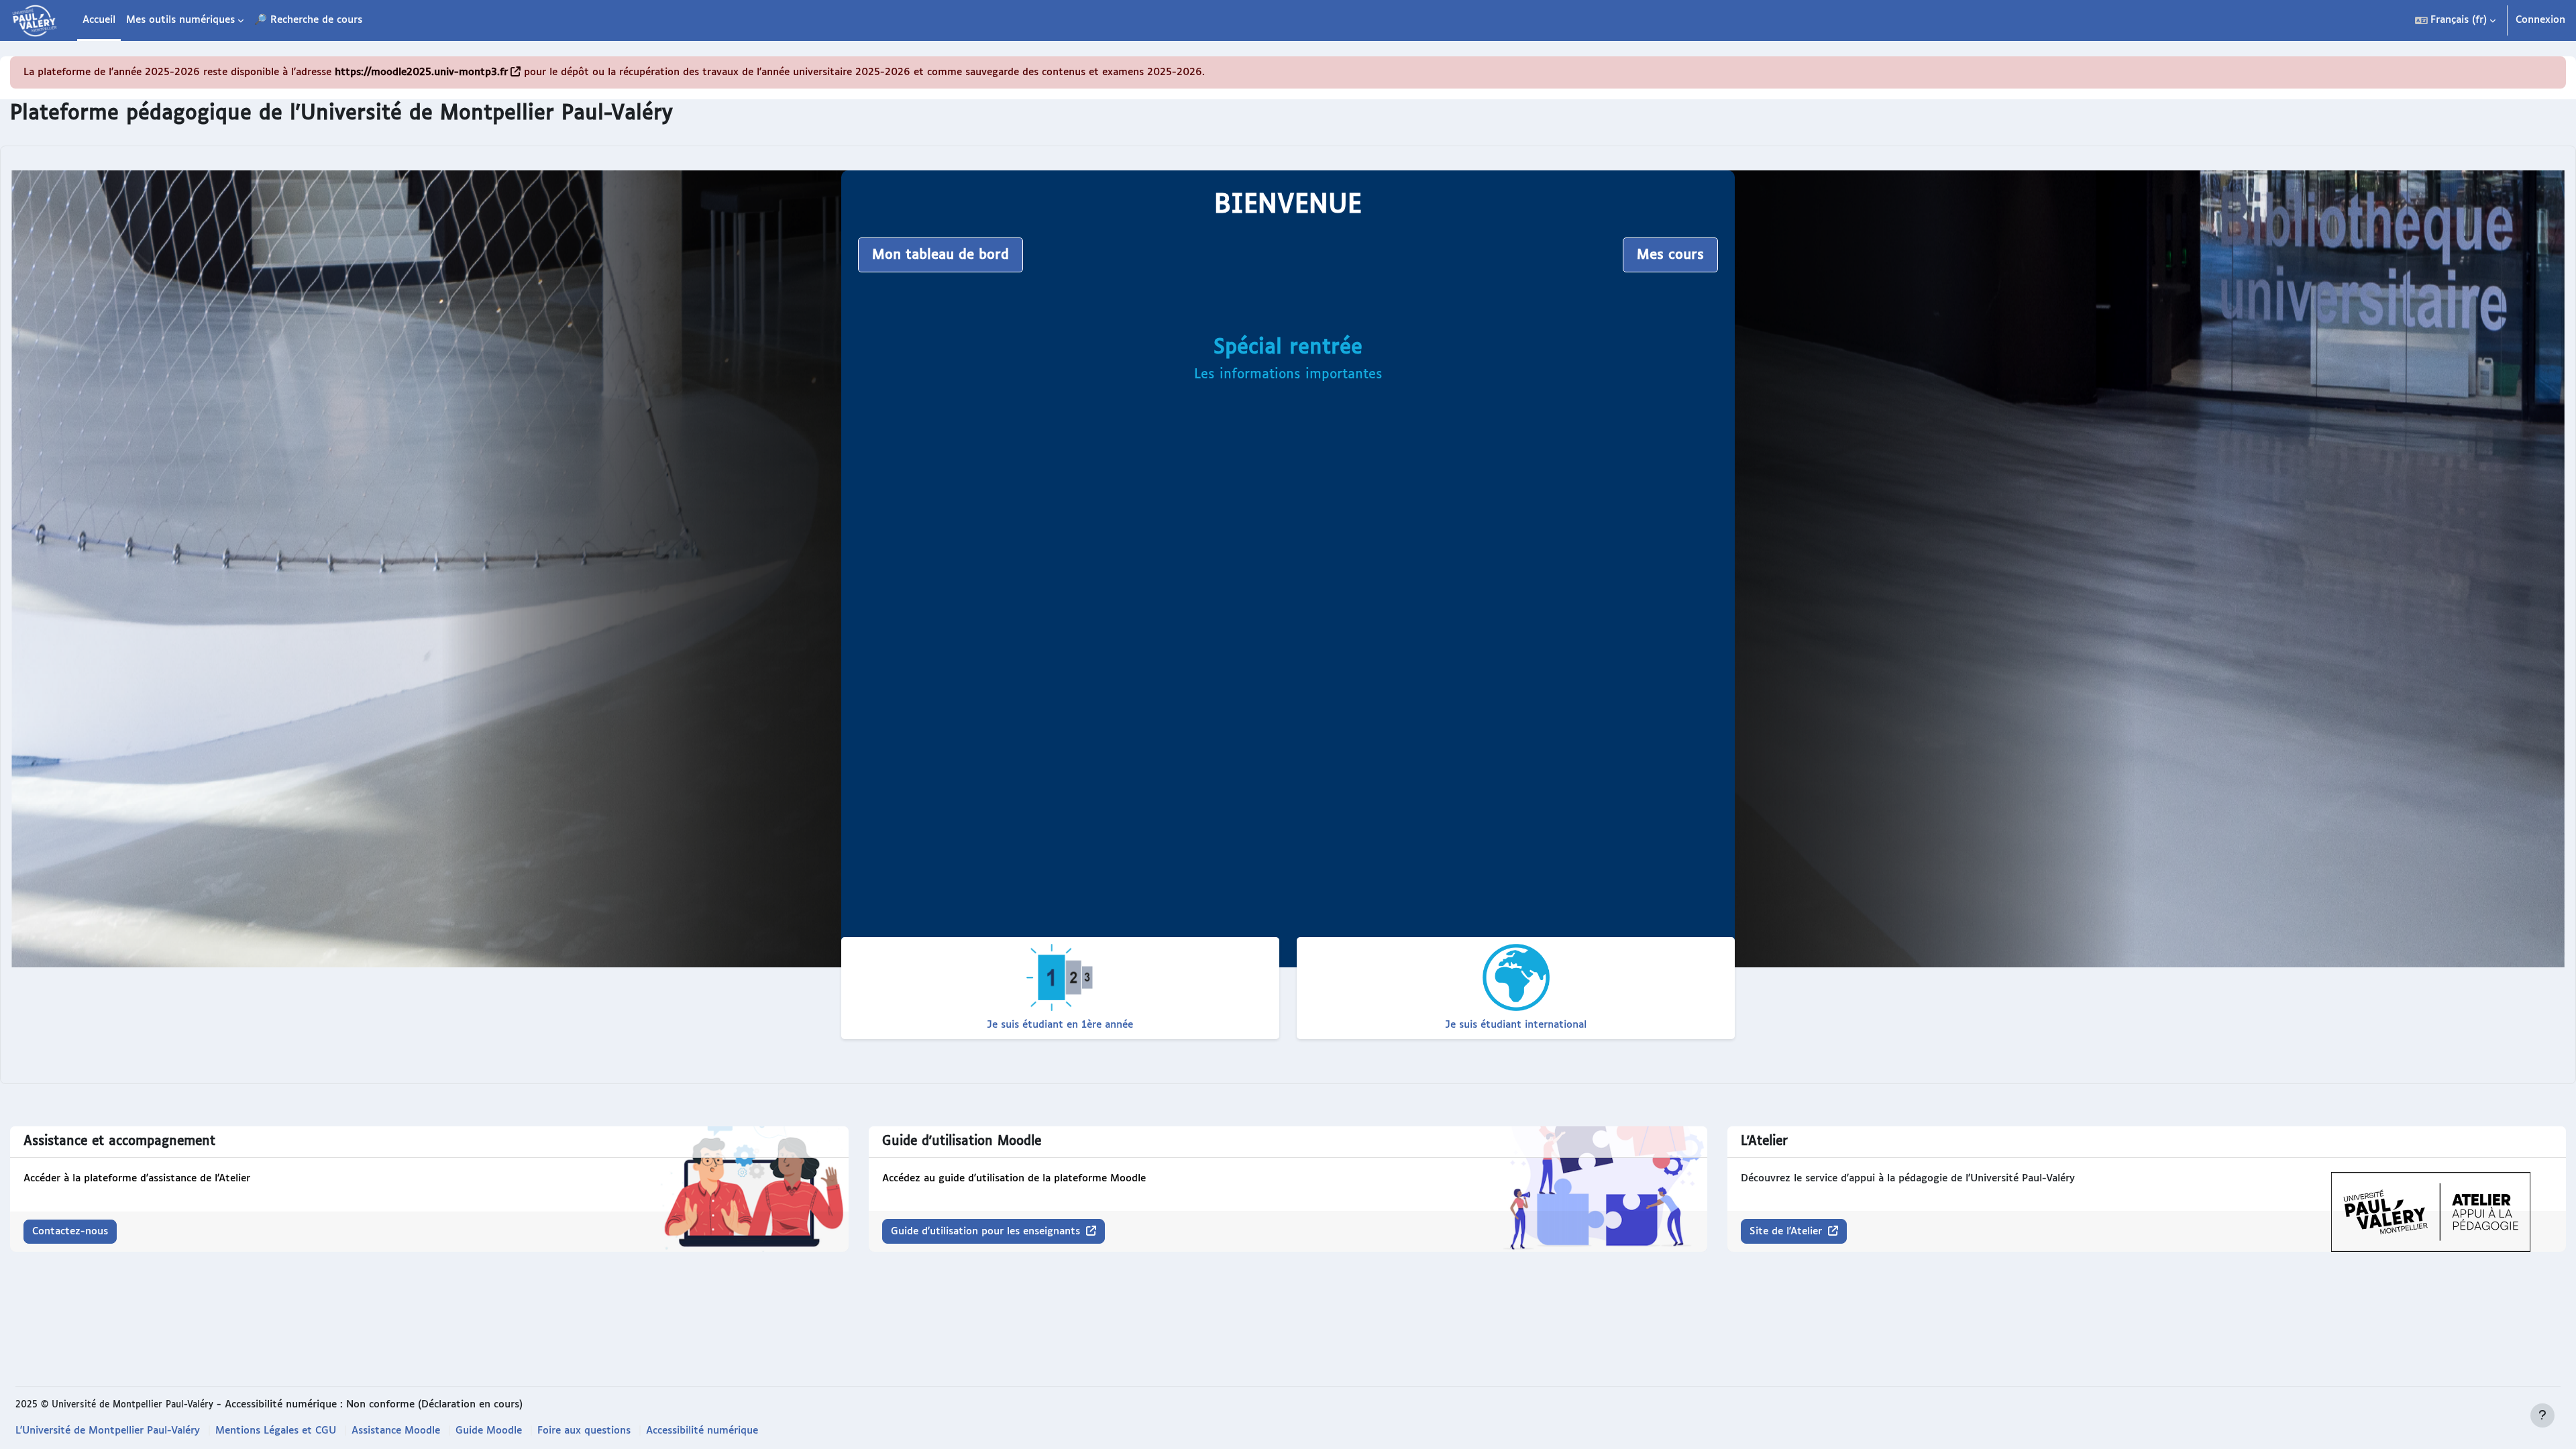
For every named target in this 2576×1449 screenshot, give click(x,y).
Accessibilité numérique (702, 1431)
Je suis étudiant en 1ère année (1060, 1025)
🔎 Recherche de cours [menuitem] (308, 20)
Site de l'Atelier (1787, 1231)
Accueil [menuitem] (99, 20)
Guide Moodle (489, 1431)
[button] (2455, 20)
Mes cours (1670, 255)
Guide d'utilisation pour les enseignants (987, 1231)
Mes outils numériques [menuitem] (180, 20)
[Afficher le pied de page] (2542, 1415)
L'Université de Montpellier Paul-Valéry (108, 1431)
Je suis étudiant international (1516, 1025)
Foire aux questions (584, 1431)
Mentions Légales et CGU (276, 1431)
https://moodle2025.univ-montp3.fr (421, 72)
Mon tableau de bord (941, 255)
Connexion (2540, 20)
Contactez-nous (70, 1231)
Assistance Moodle (396, 1431)
